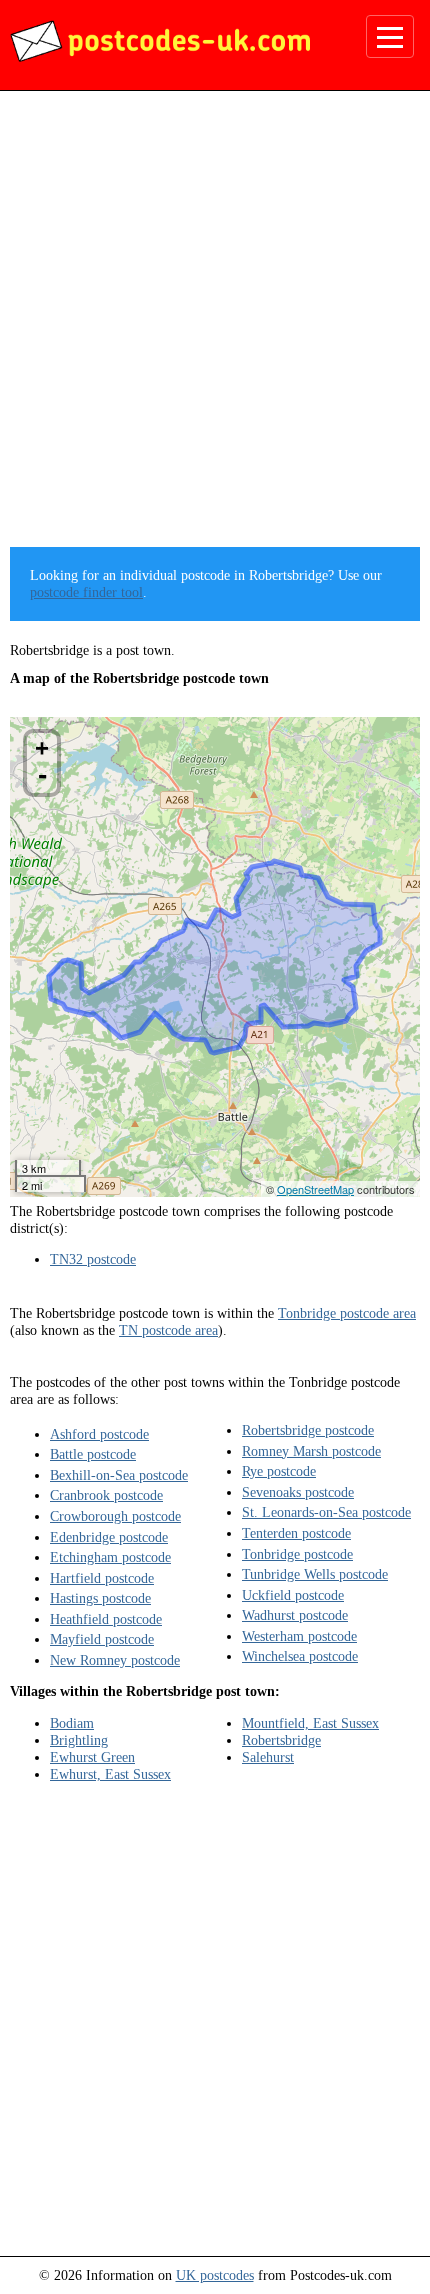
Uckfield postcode (293, 1595)
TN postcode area (168, 1330)
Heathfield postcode (106, 1619)
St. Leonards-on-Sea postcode (326, 1512)
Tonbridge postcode (297, 1554)
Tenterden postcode (296, 1533)
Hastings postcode (100, 1598)
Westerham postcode (299, 1636)
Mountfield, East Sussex (310, 1723)
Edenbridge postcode (109, 1537)
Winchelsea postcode (300, 1656)
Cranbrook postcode (106, 1495)
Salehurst (268, 1757)
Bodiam (72, 1723)
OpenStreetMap (315, 1189)
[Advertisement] (215, 326)
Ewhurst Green (92, 1757)
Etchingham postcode (110, 1557)
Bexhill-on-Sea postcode (119, 1475)
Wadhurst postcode (295, 1615)
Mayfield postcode (102, 1639)
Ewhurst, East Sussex (110, 1774)
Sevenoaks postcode (298, 1492)
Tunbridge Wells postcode (315, 1574)
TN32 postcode (93, 1259)
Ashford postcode (99, 1434)
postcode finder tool (86, 592)
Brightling (79, 1740)
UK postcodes (215, 2275)
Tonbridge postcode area (347, 1313)
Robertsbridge (281, 1740)
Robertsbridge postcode (308, 1430)
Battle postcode (93, 1454)
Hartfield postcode (102, 1578)
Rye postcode (279, 1471)
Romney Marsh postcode (311, 1451)
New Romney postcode (115, 1660)
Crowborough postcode (115, 1516)
